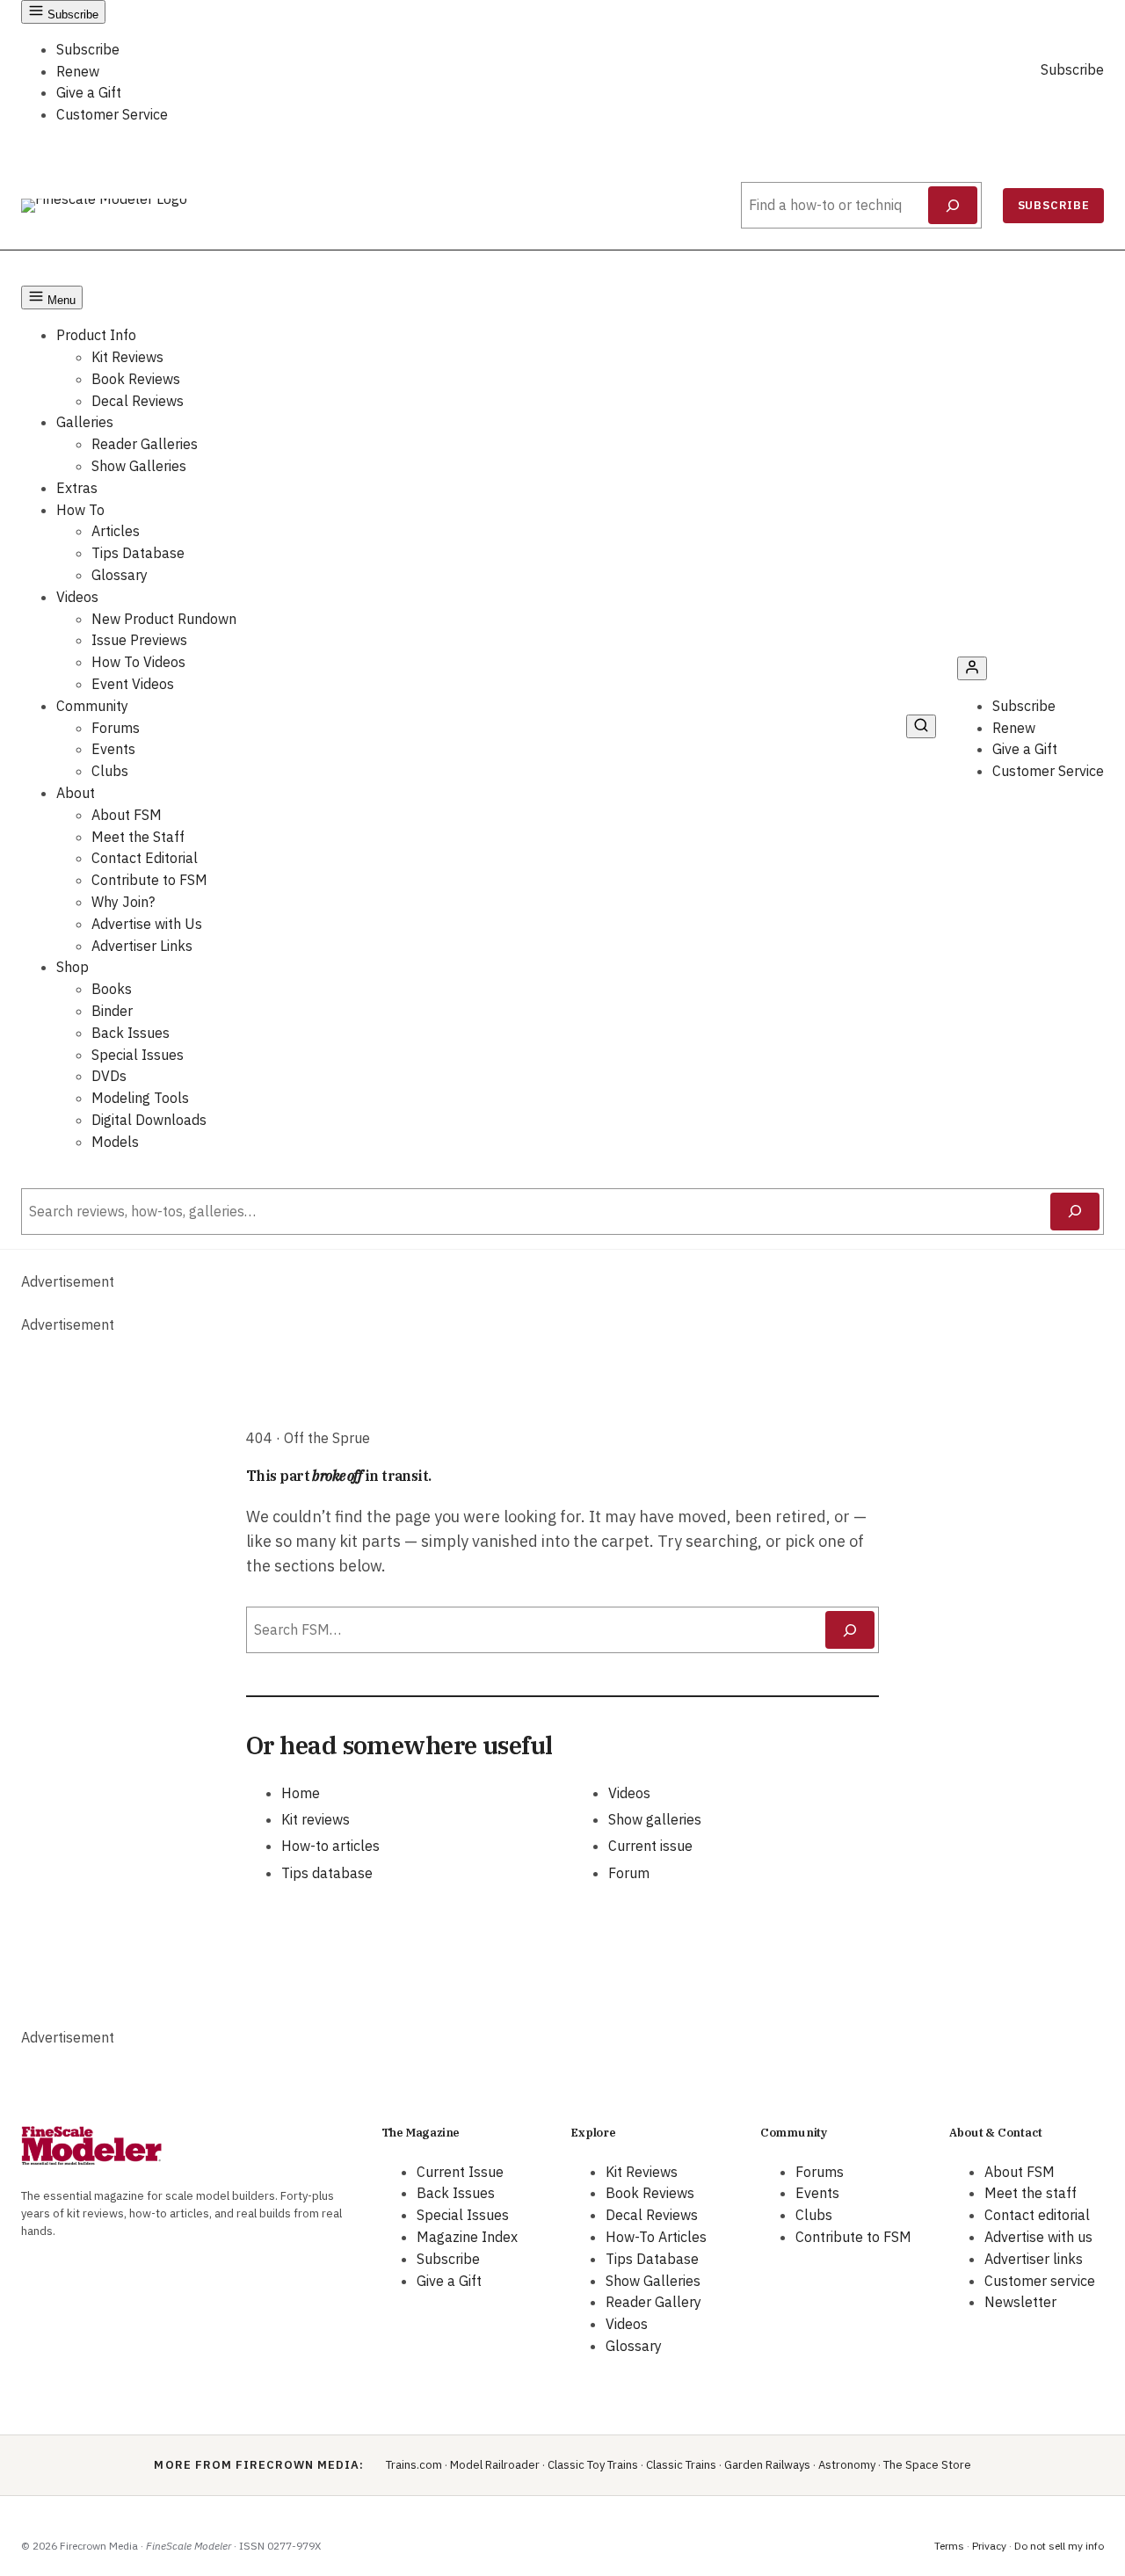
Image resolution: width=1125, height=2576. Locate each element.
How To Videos (138, 662)
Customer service (1040, 2281)
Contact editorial (1037, 2215)
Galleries (85, 422)
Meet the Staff (138, 837)
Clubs (110, 771)
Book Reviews (136, 379)
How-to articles (330, 1846)
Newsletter (1020, 2302)
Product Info (96, 335)
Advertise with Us (147, 924)
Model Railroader (495, 2465)
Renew (78, 71)
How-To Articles (656, 2237)
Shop (73, 967)
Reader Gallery (653, 2302)
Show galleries (655, 1819)
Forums (116, 728)
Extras (77, 488)
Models (115, 1142)
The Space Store (927, 2465)
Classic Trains (681, 2465)
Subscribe (88, 49)
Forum (629, 1873)
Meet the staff (1031, 2193)
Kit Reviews (127, 357)
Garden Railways (767, 2465)
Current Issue (460, 2172)
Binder (112, 1011)
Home (301, 1793)
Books (112, 989)
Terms (949, 2546)
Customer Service (112, 114)
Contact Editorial (145, 858)
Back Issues (131, 1033)
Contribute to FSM (149, 880)
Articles (116, 531)
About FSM (127, 815)
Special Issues (138, 1055)
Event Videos (133, 684)
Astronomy (847, 2465)
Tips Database (138, 553)
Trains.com (414, 2465)
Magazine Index (467, 2237)
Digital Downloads (149, 1120)
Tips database (327, 1873)
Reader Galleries (145, 444)
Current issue (650, 1846)
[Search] (953, 206)
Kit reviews (316, 1819)
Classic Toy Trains (593, 2465)
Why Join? (123, 902)
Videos (77, 597)
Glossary (120, 575)
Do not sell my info (1059, 2546)
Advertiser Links (142, 946)
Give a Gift (89, 92)
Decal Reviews (138, 401)
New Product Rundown (164, 619)
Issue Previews (139, 640)
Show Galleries (139, 466)
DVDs (109, 1076)
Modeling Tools (140, 1098)
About (76, 793)
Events (113, 749)
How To (80, 510)
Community (92, 706)
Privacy (989, 2546)
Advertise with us (1038, 2237)
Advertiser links (1034, 2259)
